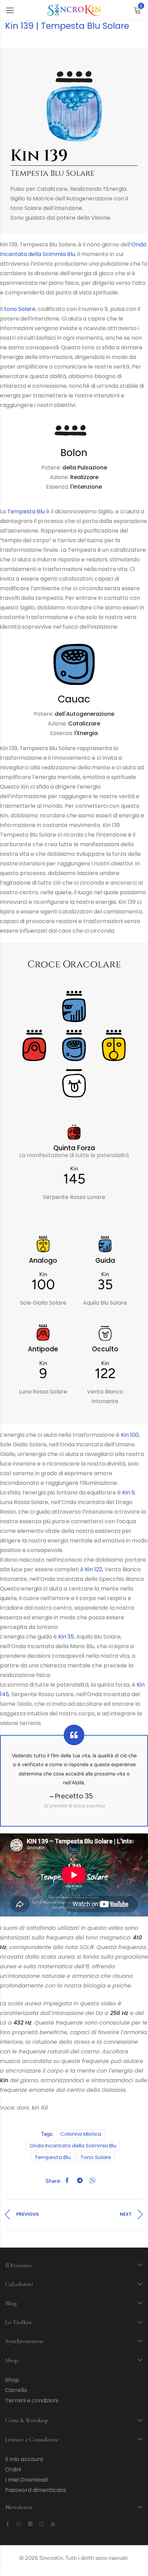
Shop (12, 2380)
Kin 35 (66, 1637)
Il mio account (24, 2459)
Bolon (74, 453)
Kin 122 (94, 1569)
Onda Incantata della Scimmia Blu (73, 2146)
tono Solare (20, 309)
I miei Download (26, 2480)
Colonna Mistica (81, 2134)
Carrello (16, 2390)
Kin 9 (128, 1493)
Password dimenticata (35, 2490)
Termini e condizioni (32, 2400)
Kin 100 (130, 1435)
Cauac (74, 699)
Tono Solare (96, 2157)
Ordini (13, 2469)
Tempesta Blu (26, 511)
